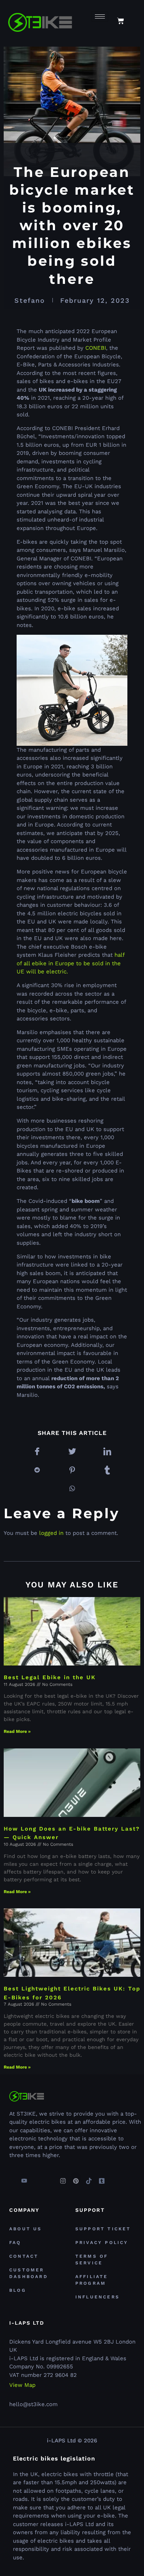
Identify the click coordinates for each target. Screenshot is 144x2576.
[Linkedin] (50, 2178)
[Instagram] (63, 2178)
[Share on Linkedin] (107, 1452)
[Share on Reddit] (37, 1470)
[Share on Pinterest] (72, 1470)
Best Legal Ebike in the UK (50, 1677)
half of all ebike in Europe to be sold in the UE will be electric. (71, 963)
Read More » (17, 1731)
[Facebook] (11, 2178)
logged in (51, 1533)
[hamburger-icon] (100, 16)
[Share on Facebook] (37, 1452)
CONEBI (96, 348)
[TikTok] (89, 2178)
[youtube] (24, 2178)
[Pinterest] (76, 2178)
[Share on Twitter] (72, 1452)
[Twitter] (37, 2178)
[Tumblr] (102, 2178)
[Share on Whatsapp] (72, 1489)
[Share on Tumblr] (107, 1470)
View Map (22, 2385)
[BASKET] (121, 21)
